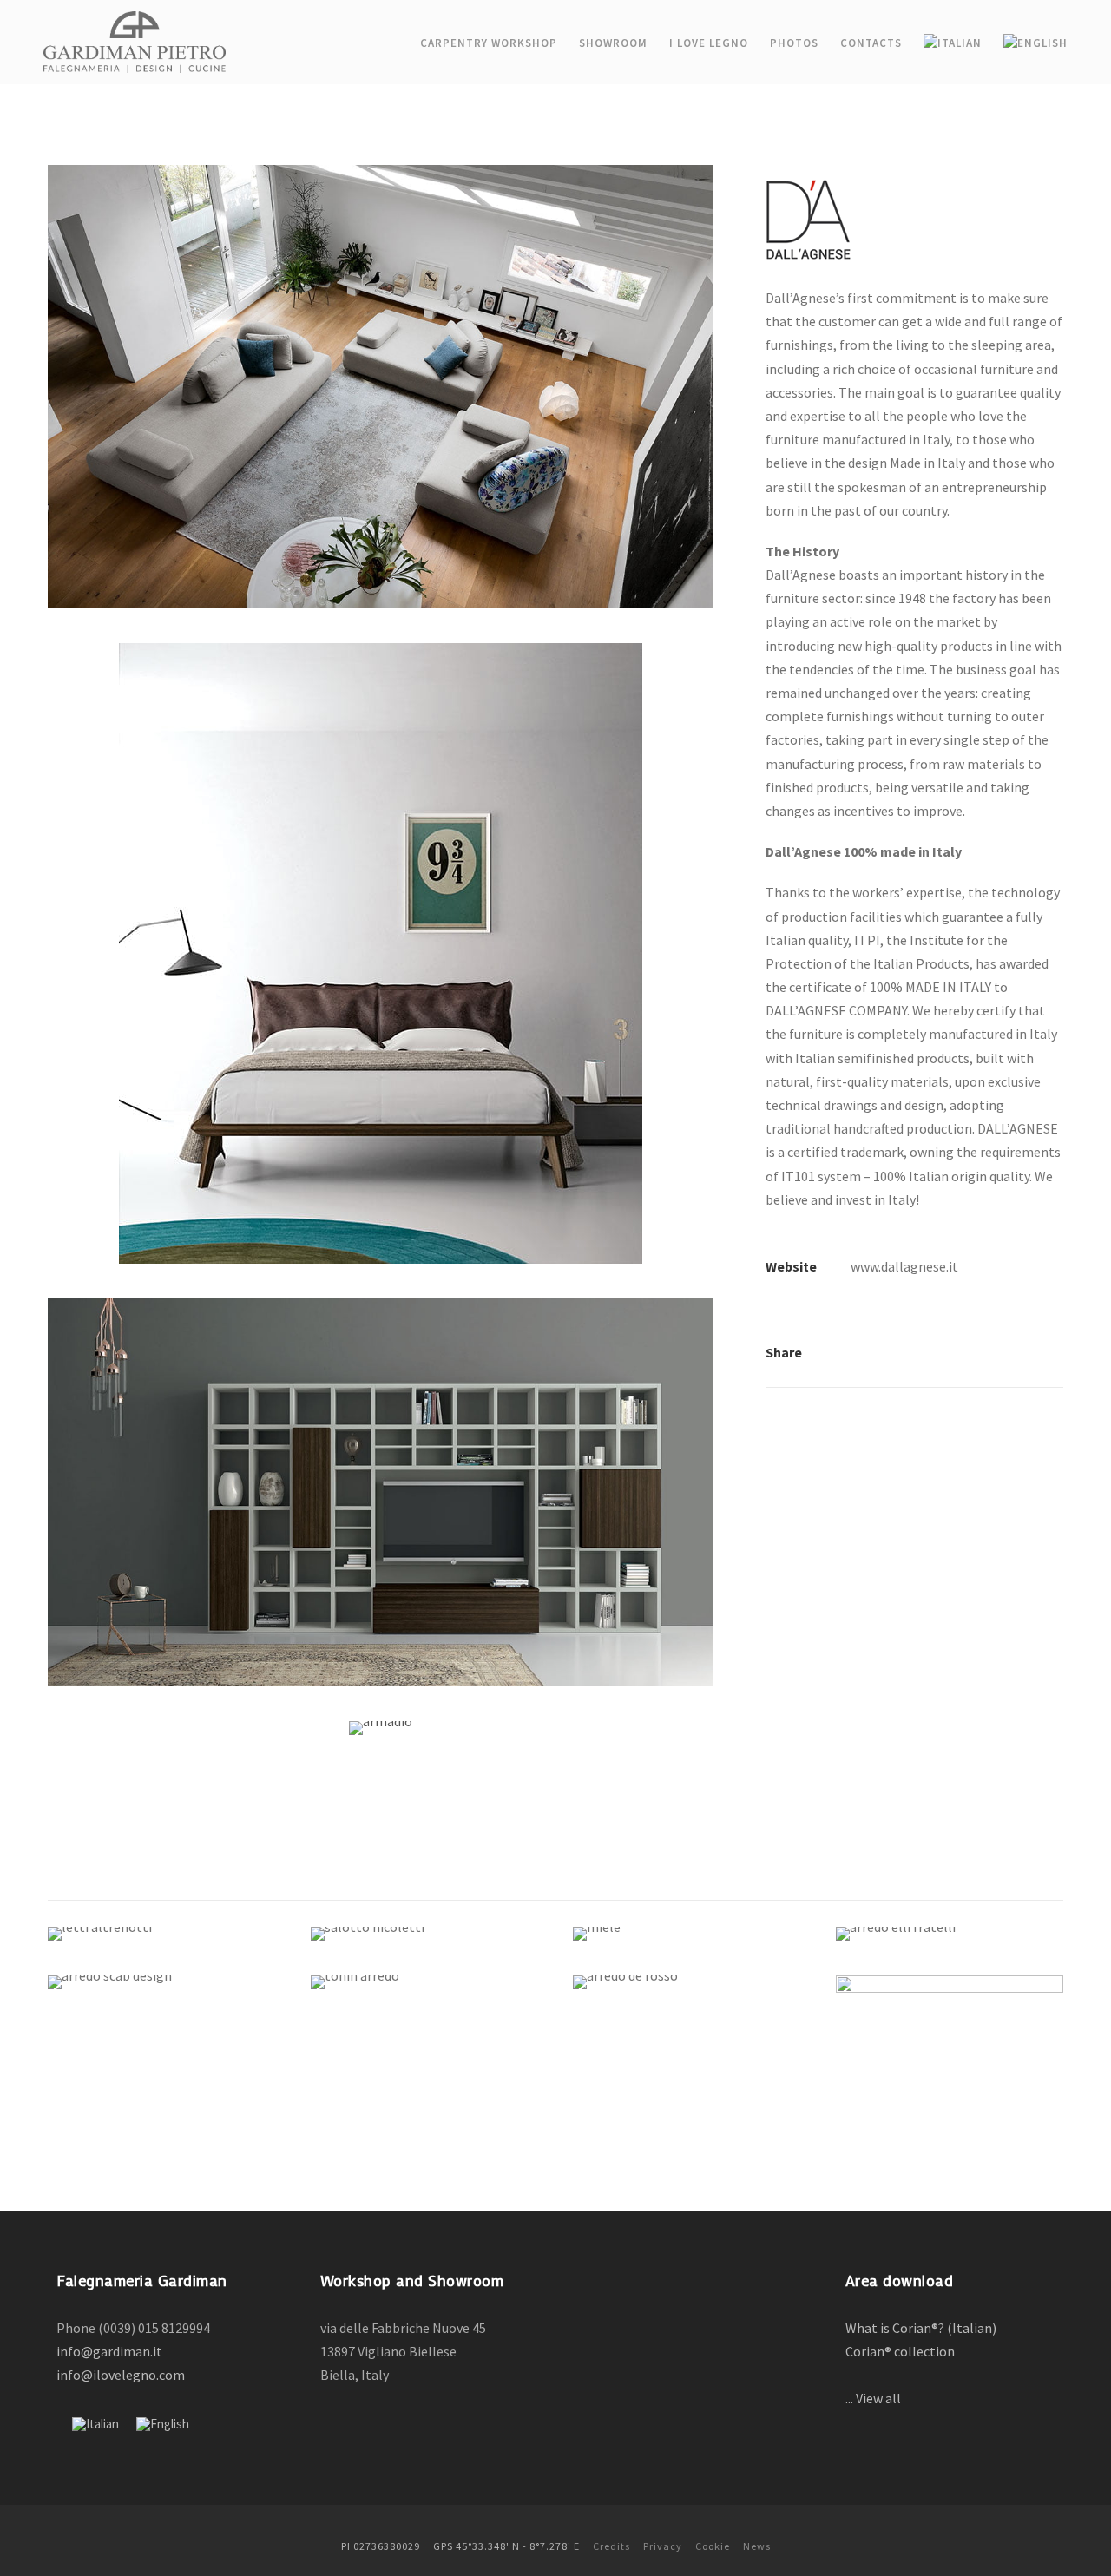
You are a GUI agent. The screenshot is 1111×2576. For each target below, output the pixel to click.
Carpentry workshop (489, 43)
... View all (873, 2398)
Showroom (613, 43)
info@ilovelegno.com (121, 2375)
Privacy (663, 2546)
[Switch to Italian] (953, 47)
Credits (611, 2546)
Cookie (713, 2546)
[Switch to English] (163, 2424)
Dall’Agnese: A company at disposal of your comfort (950, 2054)
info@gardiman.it (109, 2351)
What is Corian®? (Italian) (924, 2328)
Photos (794, 43)
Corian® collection (901, 2351)
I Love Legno (709, 43)
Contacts (871, 43)
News (757, 2546)
